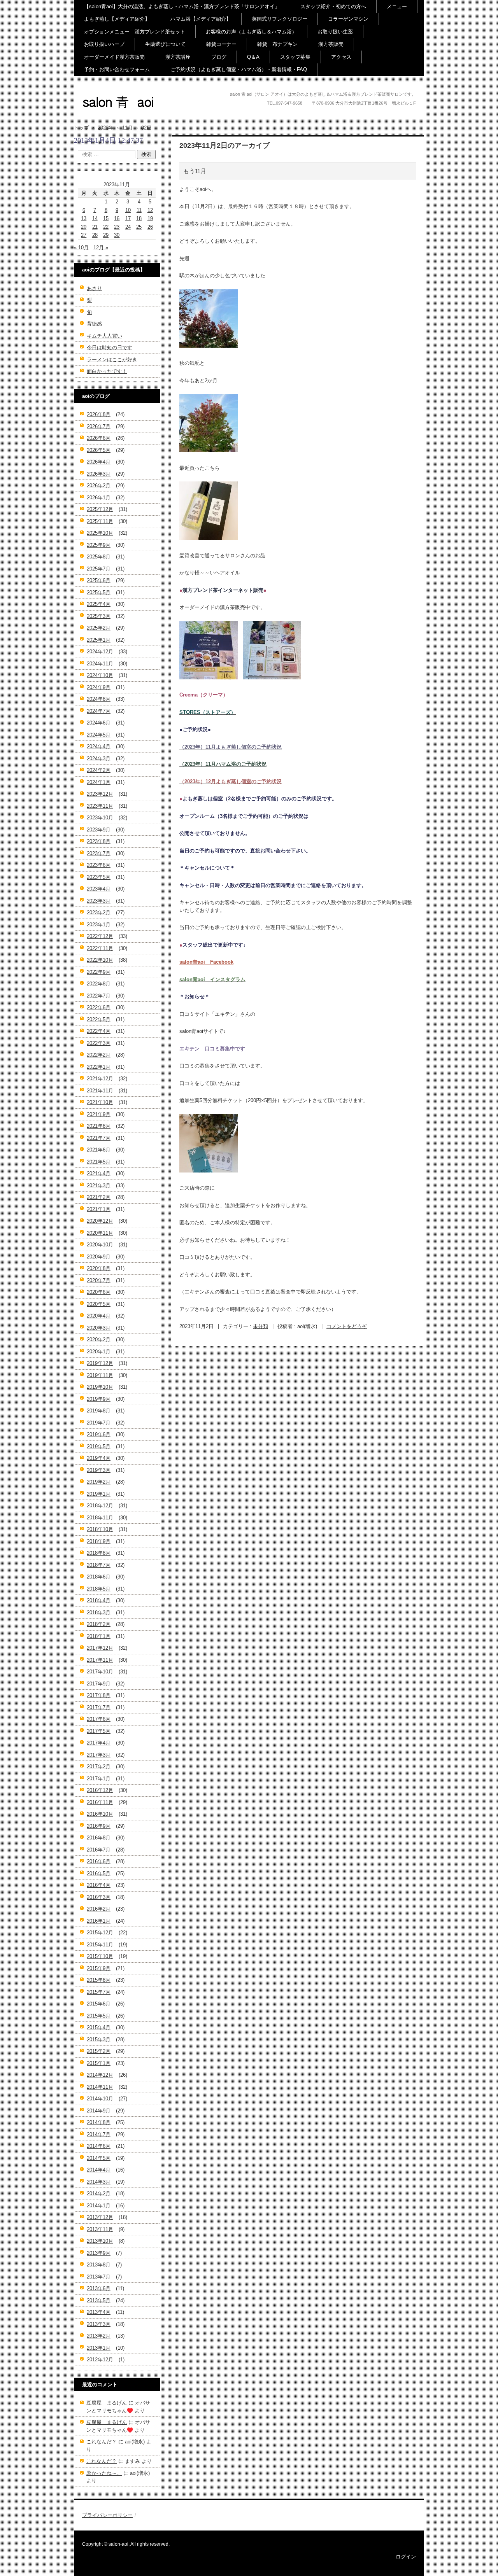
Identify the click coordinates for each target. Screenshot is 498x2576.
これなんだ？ (102, 2442)
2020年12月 (100, 1221)
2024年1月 (99, 782)
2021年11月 (100, 1091)
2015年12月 (100, 1933)
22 (106, 227)
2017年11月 (100, 1660)
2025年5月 (99, 592)
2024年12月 (100, 652)
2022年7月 (99, 996)
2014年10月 (100, 2099)
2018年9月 (99, 1541)
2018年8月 (99, 1553)
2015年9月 (99, 1968)
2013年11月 (100, 2229)
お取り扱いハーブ (104, 44)
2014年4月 (99, 2170)
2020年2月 (99, 1340)
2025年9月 (99, 545)
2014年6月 (99, 2146)
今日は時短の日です (110, 347)
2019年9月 (99, 1399)
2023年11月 (100, 806)
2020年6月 (99, 1292)
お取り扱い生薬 (335, 32)
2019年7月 (99, 1423)
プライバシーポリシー (107, 2515)
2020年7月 (99, 1280)
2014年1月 (99, 2206)
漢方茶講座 (178, 57)
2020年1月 (99, 1352)
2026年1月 (99, 498)
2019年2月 (99, 1482)
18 (139, 218)
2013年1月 (99, 2348)
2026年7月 (99, 426)
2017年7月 (99, 1707)
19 (150, 218)
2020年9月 (99, 1257)
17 (128, 218)
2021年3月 (99, 1186)
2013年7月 (99, 2277)
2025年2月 (99, 628)
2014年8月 (99, 2122)
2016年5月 (99, 1873)
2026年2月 (99, 486)
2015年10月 (100, 1956)
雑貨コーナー (221, 44)
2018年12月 (100, 1506)
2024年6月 (99, 723)
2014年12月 (100, 2075)
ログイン (406, 2557)
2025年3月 (99, 616)
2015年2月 (99, 2051)
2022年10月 (100, 960)
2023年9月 (99, 830)
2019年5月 (99, 1446)
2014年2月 (99, 2194)
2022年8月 (99, 984)
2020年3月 (99, 1328)
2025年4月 (99, 604)
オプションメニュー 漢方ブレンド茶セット (135, 32)
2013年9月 (99, 2253)
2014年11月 (100, 2087)
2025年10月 (100, 533)
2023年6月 (99, 865)
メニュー (397, 6)
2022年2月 (99, 1055)
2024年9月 (99, 687)
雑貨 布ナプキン (277, 44)
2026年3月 (99, 474)
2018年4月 (99, 1600)
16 (117, 218)
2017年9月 (99, 1684)
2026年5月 (99, 450)
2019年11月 (100, 1375)
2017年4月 (99, 1743)
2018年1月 (99, 1636)
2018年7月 (99, 1565)
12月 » (101, 248)
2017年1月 (99, 1779)
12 (150, 210)
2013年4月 (99, 2312)
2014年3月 (99, 2182)
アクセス (341, 57)
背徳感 (94, 324)
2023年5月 (99, 877)
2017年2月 (99, 1767)
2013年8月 (99, 2265)
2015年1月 (99, 2063)
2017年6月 (99, 1719)
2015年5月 (99, 2016)
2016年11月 (100, 1802)
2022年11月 (100, 948)
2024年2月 (99, 770)
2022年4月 (99, 1031)
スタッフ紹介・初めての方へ (333, 6)
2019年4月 (99, 1458)
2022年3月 (99, 1043)
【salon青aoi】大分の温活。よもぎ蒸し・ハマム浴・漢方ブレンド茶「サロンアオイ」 (182, 6)
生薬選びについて (165, 44)
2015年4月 (99, 2027)
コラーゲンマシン (348, 19)
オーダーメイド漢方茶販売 (114, 57)
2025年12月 (100, 509)
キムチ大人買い (104, 336)
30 (117, 235)
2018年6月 (99, 1577)
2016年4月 (99, 1885)
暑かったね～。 (104, 2473)
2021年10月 (100, 1102)
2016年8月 (99, 1838)
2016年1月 (99, 1921)
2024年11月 (100, 664)
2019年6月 (99, 1434)
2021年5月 (99, 1162)
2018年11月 (100, 1518)
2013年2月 (99, 2336)
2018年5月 (99, 1589)
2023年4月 (99, 889)
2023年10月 (100, 818)
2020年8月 (99, 1268)
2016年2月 (99, 1909)
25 (139, 227)
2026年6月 (99, 438)
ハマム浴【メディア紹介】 (201, 19)
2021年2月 (99, 1197)
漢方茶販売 (331, 44)
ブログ (219, 57)
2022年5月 (99, 1019)
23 (117, 227)
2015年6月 (99, 2004)
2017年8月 (99, 1695)
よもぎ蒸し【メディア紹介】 (117, 19)
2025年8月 (99, 557)
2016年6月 (99, 1861)
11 (139, 210)
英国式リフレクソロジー (280, 19)
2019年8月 (99, 1411)
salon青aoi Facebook (206, 962)
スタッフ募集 (295, 57)
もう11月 (195, 171)
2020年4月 (99, 1316)
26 (150, 227)
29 (106, 235)
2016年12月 (100, 1790)
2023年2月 (99, 913)
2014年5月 (99, 2158)
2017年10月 (100, 1672)
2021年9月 (99, 1114)
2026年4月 (99, 462)
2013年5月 (99, 2300)
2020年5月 (99, 1304)
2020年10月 (100, 1245)
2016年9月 (99, 1826)
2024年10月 (100, 675)
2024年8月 (99, 699)
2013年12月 (100, 2217)
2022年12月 (100, 936)
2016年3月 (99, 1897)
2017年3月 (99, 1755)
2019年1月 (99, 1494)
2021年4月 (99, 1173)
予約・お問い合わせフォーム (117, 69)
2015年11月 (100, 1945)
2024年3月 (99, 759)
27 (84, 235)
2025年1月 (99, 640)
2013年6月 (99, 2288)
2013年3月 (99, 2324)
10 (128, 210)
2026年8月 (99, 414)
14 (95, 218)
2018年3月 (99, 1613)
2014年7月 (99, 2134)
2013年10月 (100, 2241)
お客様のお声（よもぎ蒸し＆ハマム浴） (251, 32)
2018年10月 (100, 1529)
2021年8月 (99, 1126)
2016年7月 (99, 1850)
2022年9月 (99, 972)
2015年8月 (99, 1980)
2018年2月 (99, 1624)
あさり (94, 288)
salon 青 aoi (105, 116)
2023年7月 (99, 853)
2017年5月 (99, 1731)
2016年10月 (100, 1814)
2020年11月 (100, 1233)
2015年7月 (99, 1992)
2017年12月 (100, 1648)
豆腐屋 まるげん (107, 2403)
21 (95, 227)
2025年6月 (99, 580)
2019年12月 (100, 1363)
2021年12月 (100, 1079)
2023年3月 (99, 901)
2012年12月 (100, 2360)
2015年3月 (99, 2040)
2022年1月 (99, 1067)
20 (84, 227)
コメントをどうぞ (347, 1326)
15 (106, 218)
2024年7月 (99, 711)
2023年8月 (99, 841)
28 (95, 235)
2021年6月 (99, 1150)
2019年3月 (99, 1470)
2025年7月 (99, 569)
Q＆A (253, 57)
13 (84, 218)
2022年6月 (99, 1007)
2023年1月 (99, 925)
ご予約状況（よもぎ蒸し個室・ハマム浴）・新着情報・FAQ (239, 69)
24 (128, 227)
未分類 (260, 1326)
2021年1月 (99, 1209)
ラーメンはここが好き (112, 360)
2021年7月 (99, 1138)
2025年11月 (100, 521)
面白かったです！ (107, 371)
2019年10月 (100, 1387)
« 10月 (81, 248)
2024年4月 (99, 746)
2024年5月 (99, 735)
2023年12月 (100, 794)
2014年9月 (99, 2111)
